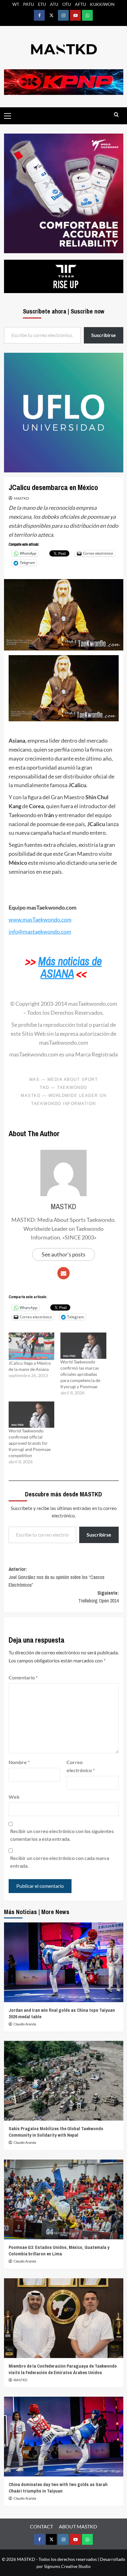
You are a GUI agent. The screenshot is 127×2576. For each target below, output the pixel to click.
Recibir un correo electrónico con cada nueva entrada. (60, 1862)
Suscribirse (99, 1535)
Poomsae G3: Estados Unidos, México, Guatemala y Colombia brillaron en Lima (59, 2250)
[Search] (116, 115)
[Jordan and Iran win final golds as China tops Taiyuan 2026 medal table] (64, 1962)
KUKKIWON (102, 4)
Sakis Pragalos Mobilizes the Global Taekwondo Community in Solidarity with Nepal (56, 2132)
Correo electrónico (81, 1766)
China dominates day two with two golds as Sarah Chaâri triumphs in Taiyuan (58, 2488)
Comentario (23, 1677)
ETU (42, 4)
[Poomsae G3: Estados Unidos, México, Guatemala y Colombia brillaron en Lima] (64, 2199)
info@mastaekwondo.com (40, 932)
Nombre (19, 1762)
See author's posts (63, 1254)
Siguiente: (98, 1597)
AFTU (80, 4)
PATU (29, 4)
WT (16, 4)
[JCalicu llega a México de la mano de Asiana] (32, 1346)
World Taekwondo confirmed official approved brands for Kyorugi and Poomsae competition (30, 1443)
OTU (67, 4)
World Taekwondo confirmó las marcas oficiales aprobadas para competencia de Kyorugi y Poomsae (80, 1374)
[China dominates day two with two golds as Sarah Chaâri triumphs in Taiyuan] (64, 2437)
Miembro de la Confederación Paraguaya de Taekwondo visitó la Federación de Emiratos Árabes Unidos (63, 2369)
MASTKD (21, 498)
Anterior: (57, 1577)
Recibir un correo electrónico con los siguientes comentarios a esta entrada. (62, 1835)
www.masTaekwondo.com (40, 919)
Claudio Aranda (25, 2024)
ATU (54, 4)
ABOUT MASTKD (78, 2526)
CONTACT (41, 2526)
